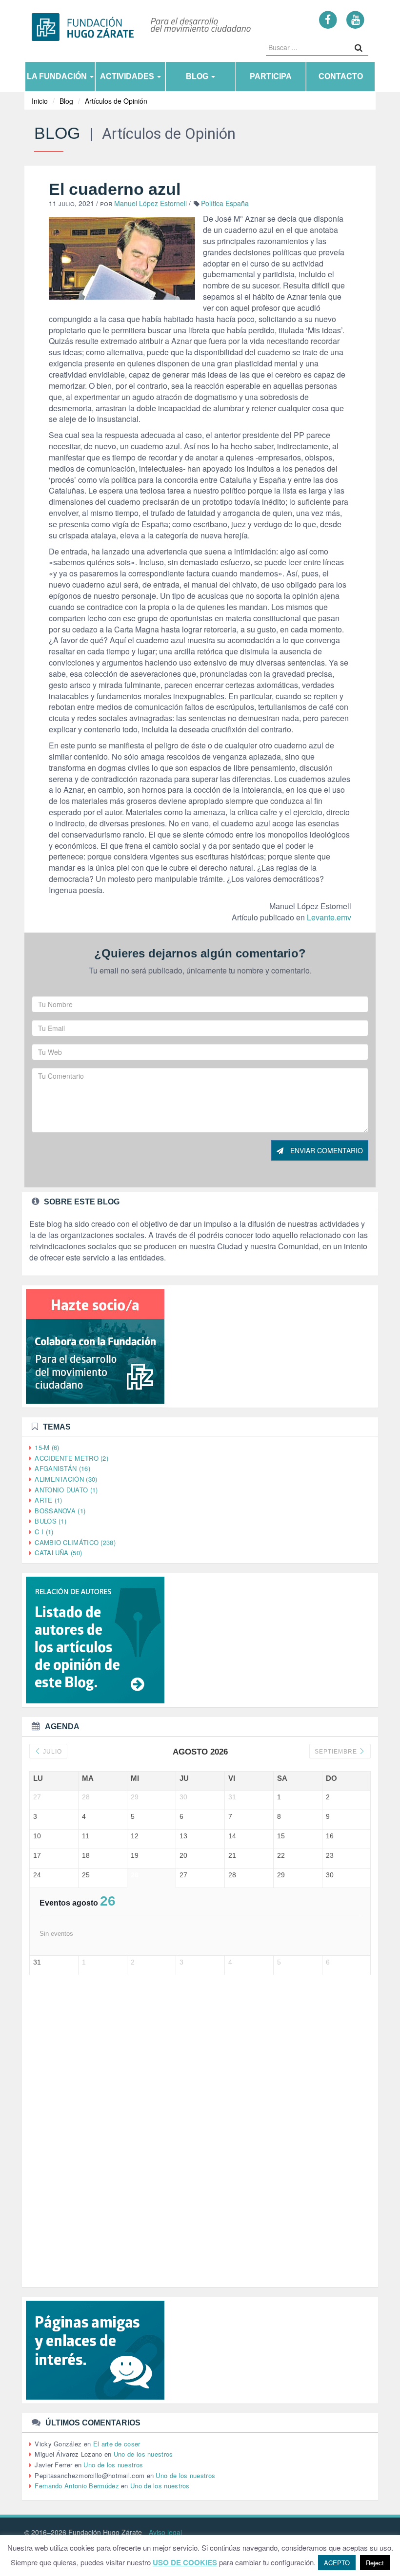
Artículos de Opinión (116, 101)
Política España (225, 203)
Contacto (341, 76)
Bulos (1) (50, 1521)
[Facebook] (328, 19)
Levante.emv (329, 917)
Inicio (40, 101)
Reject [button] (375, 2563)
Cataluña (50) (58, 1553)
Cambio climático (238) (75, 1542)
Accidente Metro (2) (71, 1458)
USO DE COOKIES (185, 2563)
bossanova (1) (60, 1511)
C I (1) (44, 1532)
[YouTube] (355, 19)
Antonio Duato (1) (66, 1490)
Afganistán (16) (62, 1468)
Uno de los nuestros (143, 2454)
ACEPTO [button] (337, 2563)
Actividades (128, 76)
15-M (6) (47, 1447)
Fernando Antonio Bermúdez (77, 2486)
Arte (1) (48, 1500)
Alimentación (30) (66, 1479)
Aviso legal (165, 2532)
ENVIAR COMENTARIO (326, 1150)
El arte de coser (117, 2444)
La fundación (58, 76)
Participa (271, 76)
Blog (198, 76)
